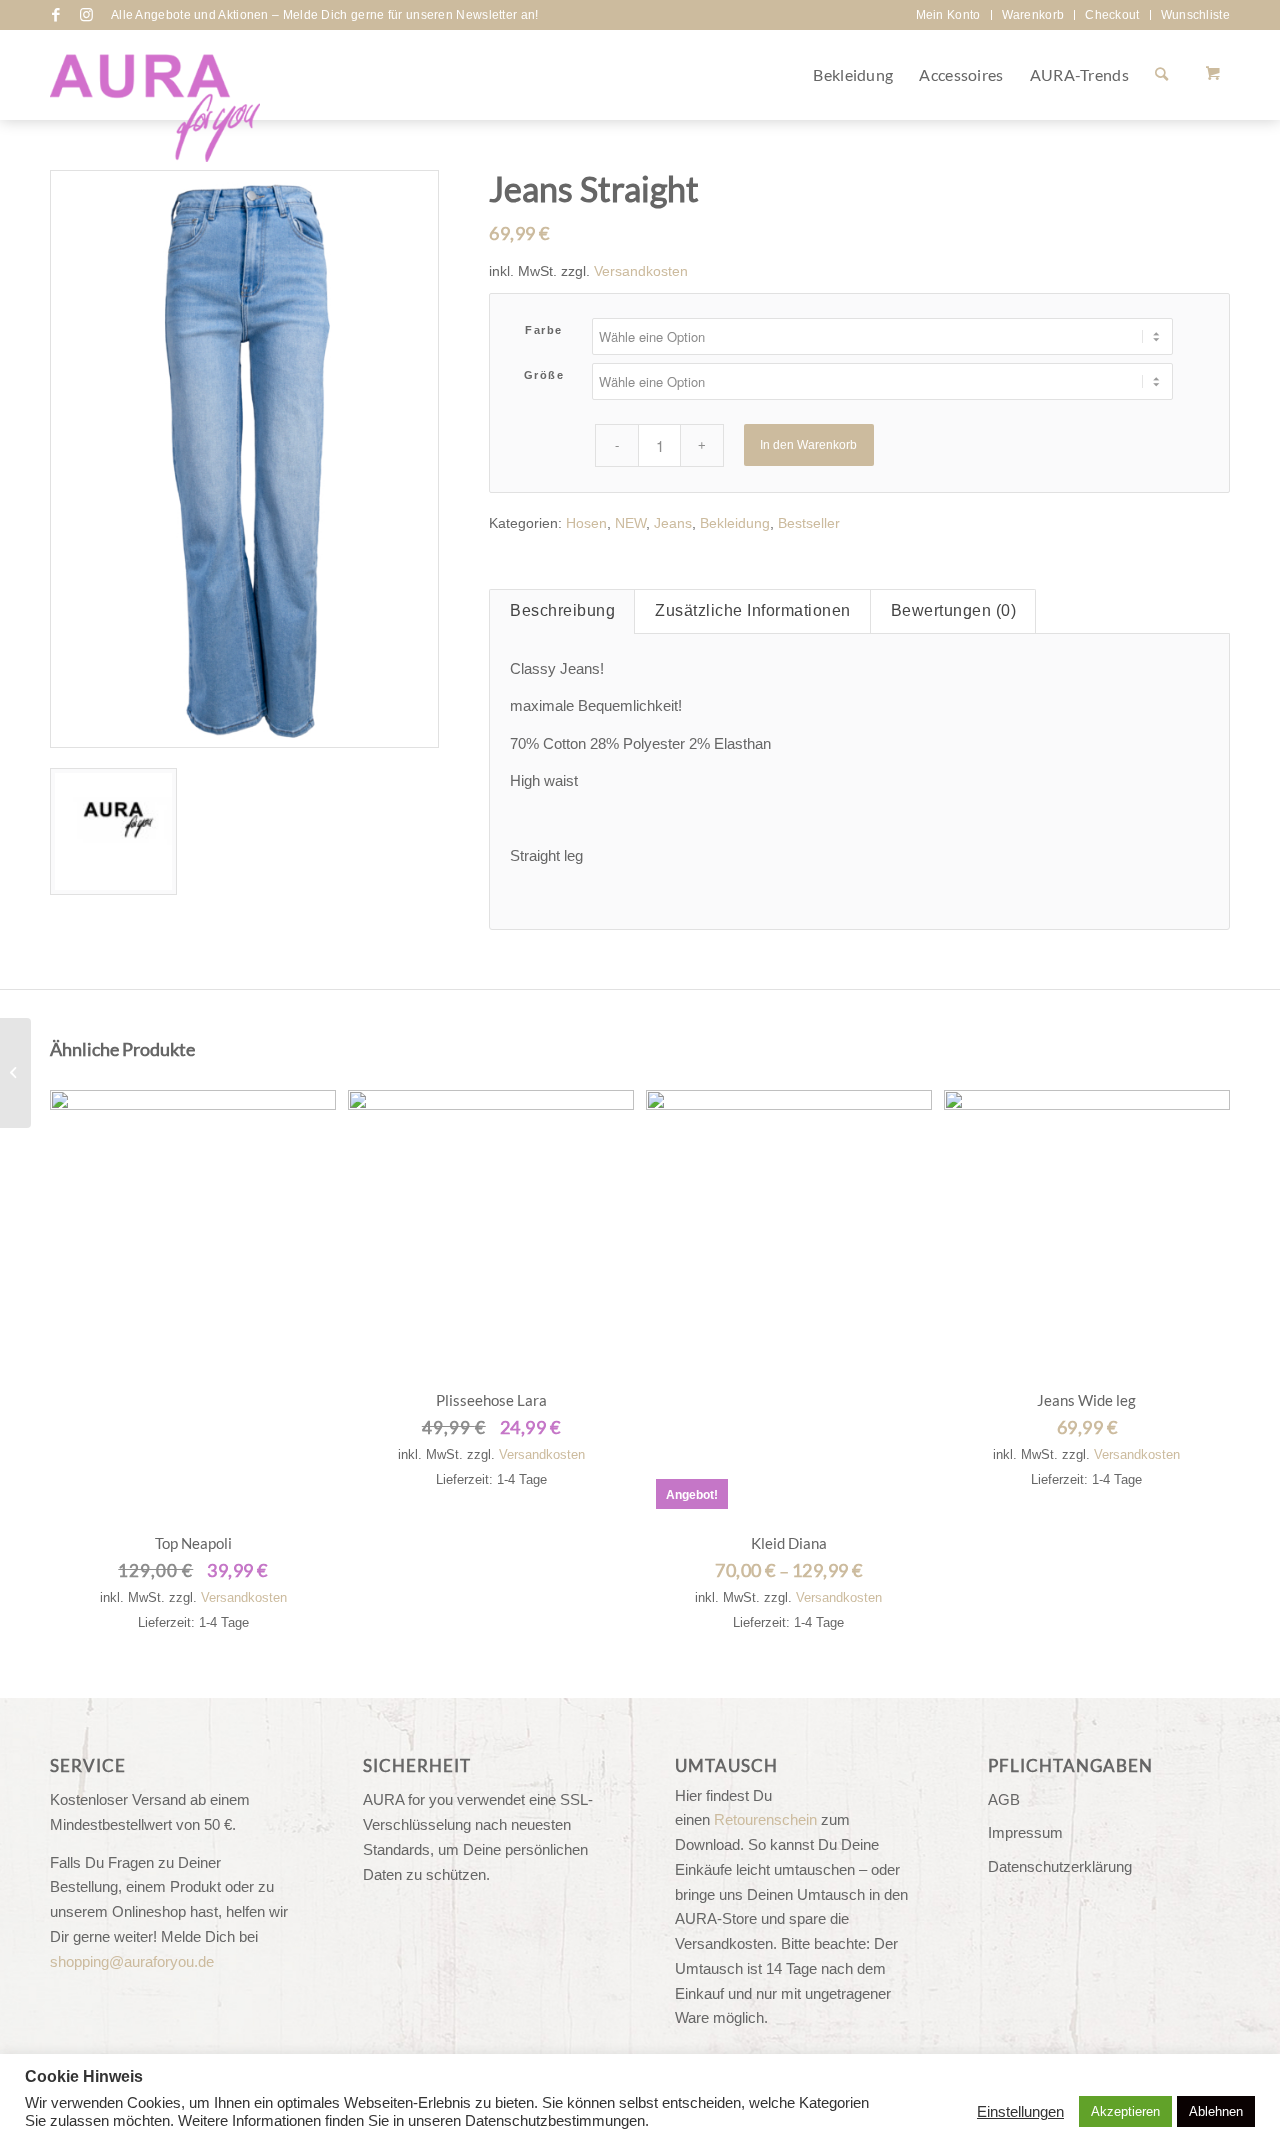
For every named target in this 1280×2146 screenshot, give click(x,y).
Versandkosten (641, 271)
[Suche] (1161, 75)
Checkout (1112, 15)
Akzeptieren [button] (1125, 2111)
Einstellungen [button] (1020, 2112)
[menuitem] (949, 15)
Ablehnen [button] (1216, 2111)
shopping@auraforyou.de (132, 1961)
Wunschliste (1195, 15)
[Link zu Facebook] (56, 15)
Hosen (586, 523)
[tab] (562, 611)
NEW (630, 523)
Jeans (673, 523)
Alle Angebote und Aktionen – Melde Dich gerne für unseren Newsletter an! (325, 15)
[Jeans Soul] (15, 1073)
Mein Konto (948, 15)
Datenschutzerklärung (1060, 1866)
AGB (1004, 1799)
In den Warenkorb (808, 445)
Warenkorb (1033, 15)
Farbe (544, 330)
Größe (544, 375)
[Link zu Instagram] (86, 15)
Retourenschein (765, 1819)
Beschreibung (562, 610)
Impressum (1025, 1832)
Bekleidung (735, 523)
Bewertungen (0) (954, 610)
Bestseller (809, 523)
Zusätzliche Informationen (753, 610)
